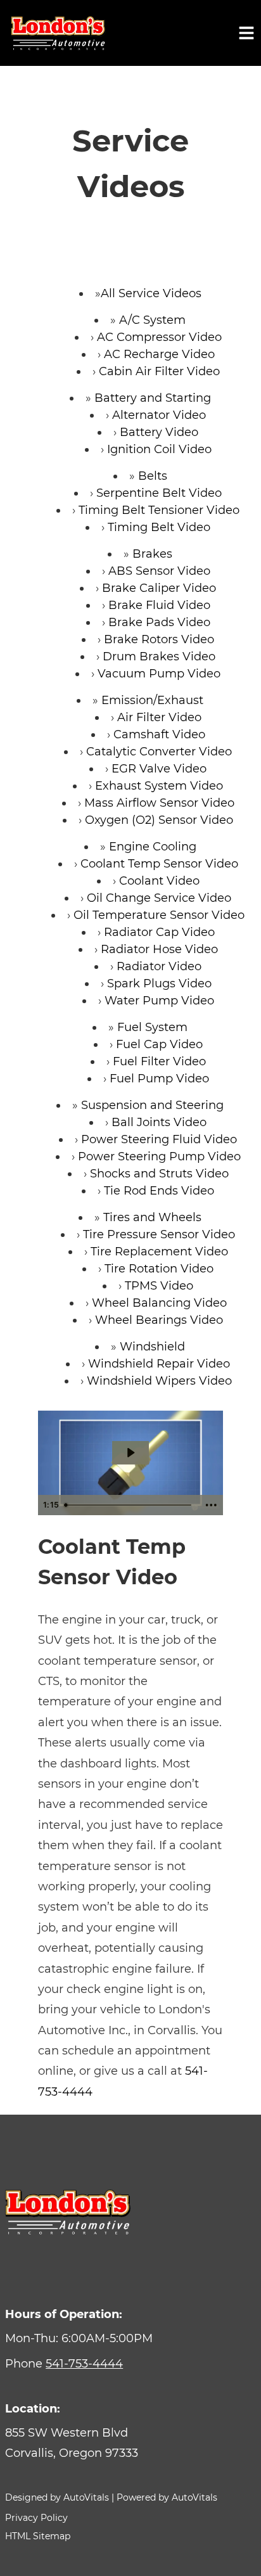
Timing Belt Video (159, 527)
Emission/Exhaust (152, 700)
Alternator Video (159, 415)
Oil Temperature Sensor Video (159, 915)
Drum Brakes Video (159, 657)
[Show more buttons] (211, 1505)
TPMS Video (159, 1286)
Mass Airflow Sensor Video (159, 803)
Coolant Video (159, 881)
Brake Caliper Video (159, 588)
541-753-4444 (84, 2364)
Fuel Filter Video (159, 1061)
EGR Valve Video (159, 769)
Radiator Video (159, 966)
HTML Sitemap (38, 2536)
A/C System (152, 320)
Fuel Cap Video (159, 1044)
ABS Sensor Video (159, 571)
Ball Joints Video (159, 1122)
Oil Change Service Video (159, 898)
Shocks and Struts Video (159, 1174)
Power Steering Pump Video (159, 1157)
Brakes (152, 554)
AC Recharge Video (159, 354)
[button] (130, 2443)
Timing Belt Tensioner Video (159, 510)
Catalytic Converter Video (159, 752)
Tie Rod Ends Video (159, 1191)
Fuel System (152, 1027)
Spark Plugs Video (159, 984)
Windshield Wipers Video (159, 1381)
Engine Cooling (153, 847)
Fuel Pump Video (159, 1079)
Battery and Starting (153, 398)
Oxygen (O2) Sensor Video (159, 820)
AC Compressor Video (159, 337)
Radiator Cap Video (159, 932)
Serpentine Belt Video (159, 493)
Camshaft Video (159, 734)
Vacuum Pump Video (159, 674)
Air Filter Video (159, 717)
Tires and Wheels (152, 1217)
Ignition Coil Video (159, 449)
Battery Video (159, 432)
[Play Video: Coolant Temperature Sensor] (130, 1453)
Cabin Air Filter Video (159, 371)
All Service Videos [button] (151, 293)
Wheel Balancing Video (159, 1303)
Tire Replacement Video (159, 1252)
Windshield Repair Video (159, 1364)
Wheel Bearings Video (159, 1320)
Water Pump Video (159, 1001)
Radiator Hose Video (159, 949)
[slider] (130, 1505)
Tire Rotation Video (159, 1269)
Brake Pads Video (159, 622)
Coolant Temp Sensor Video (159, 864)
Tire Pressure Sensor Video (159, 1234)
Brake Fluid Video (159, 605)
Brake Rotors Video (159, 639)
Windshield (152, 1347)
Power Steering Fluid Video (159, 1139)
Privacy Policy (36, 2518)
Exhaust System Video (159, 786)
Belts (153, 476)
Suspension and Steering (152, 1105)
